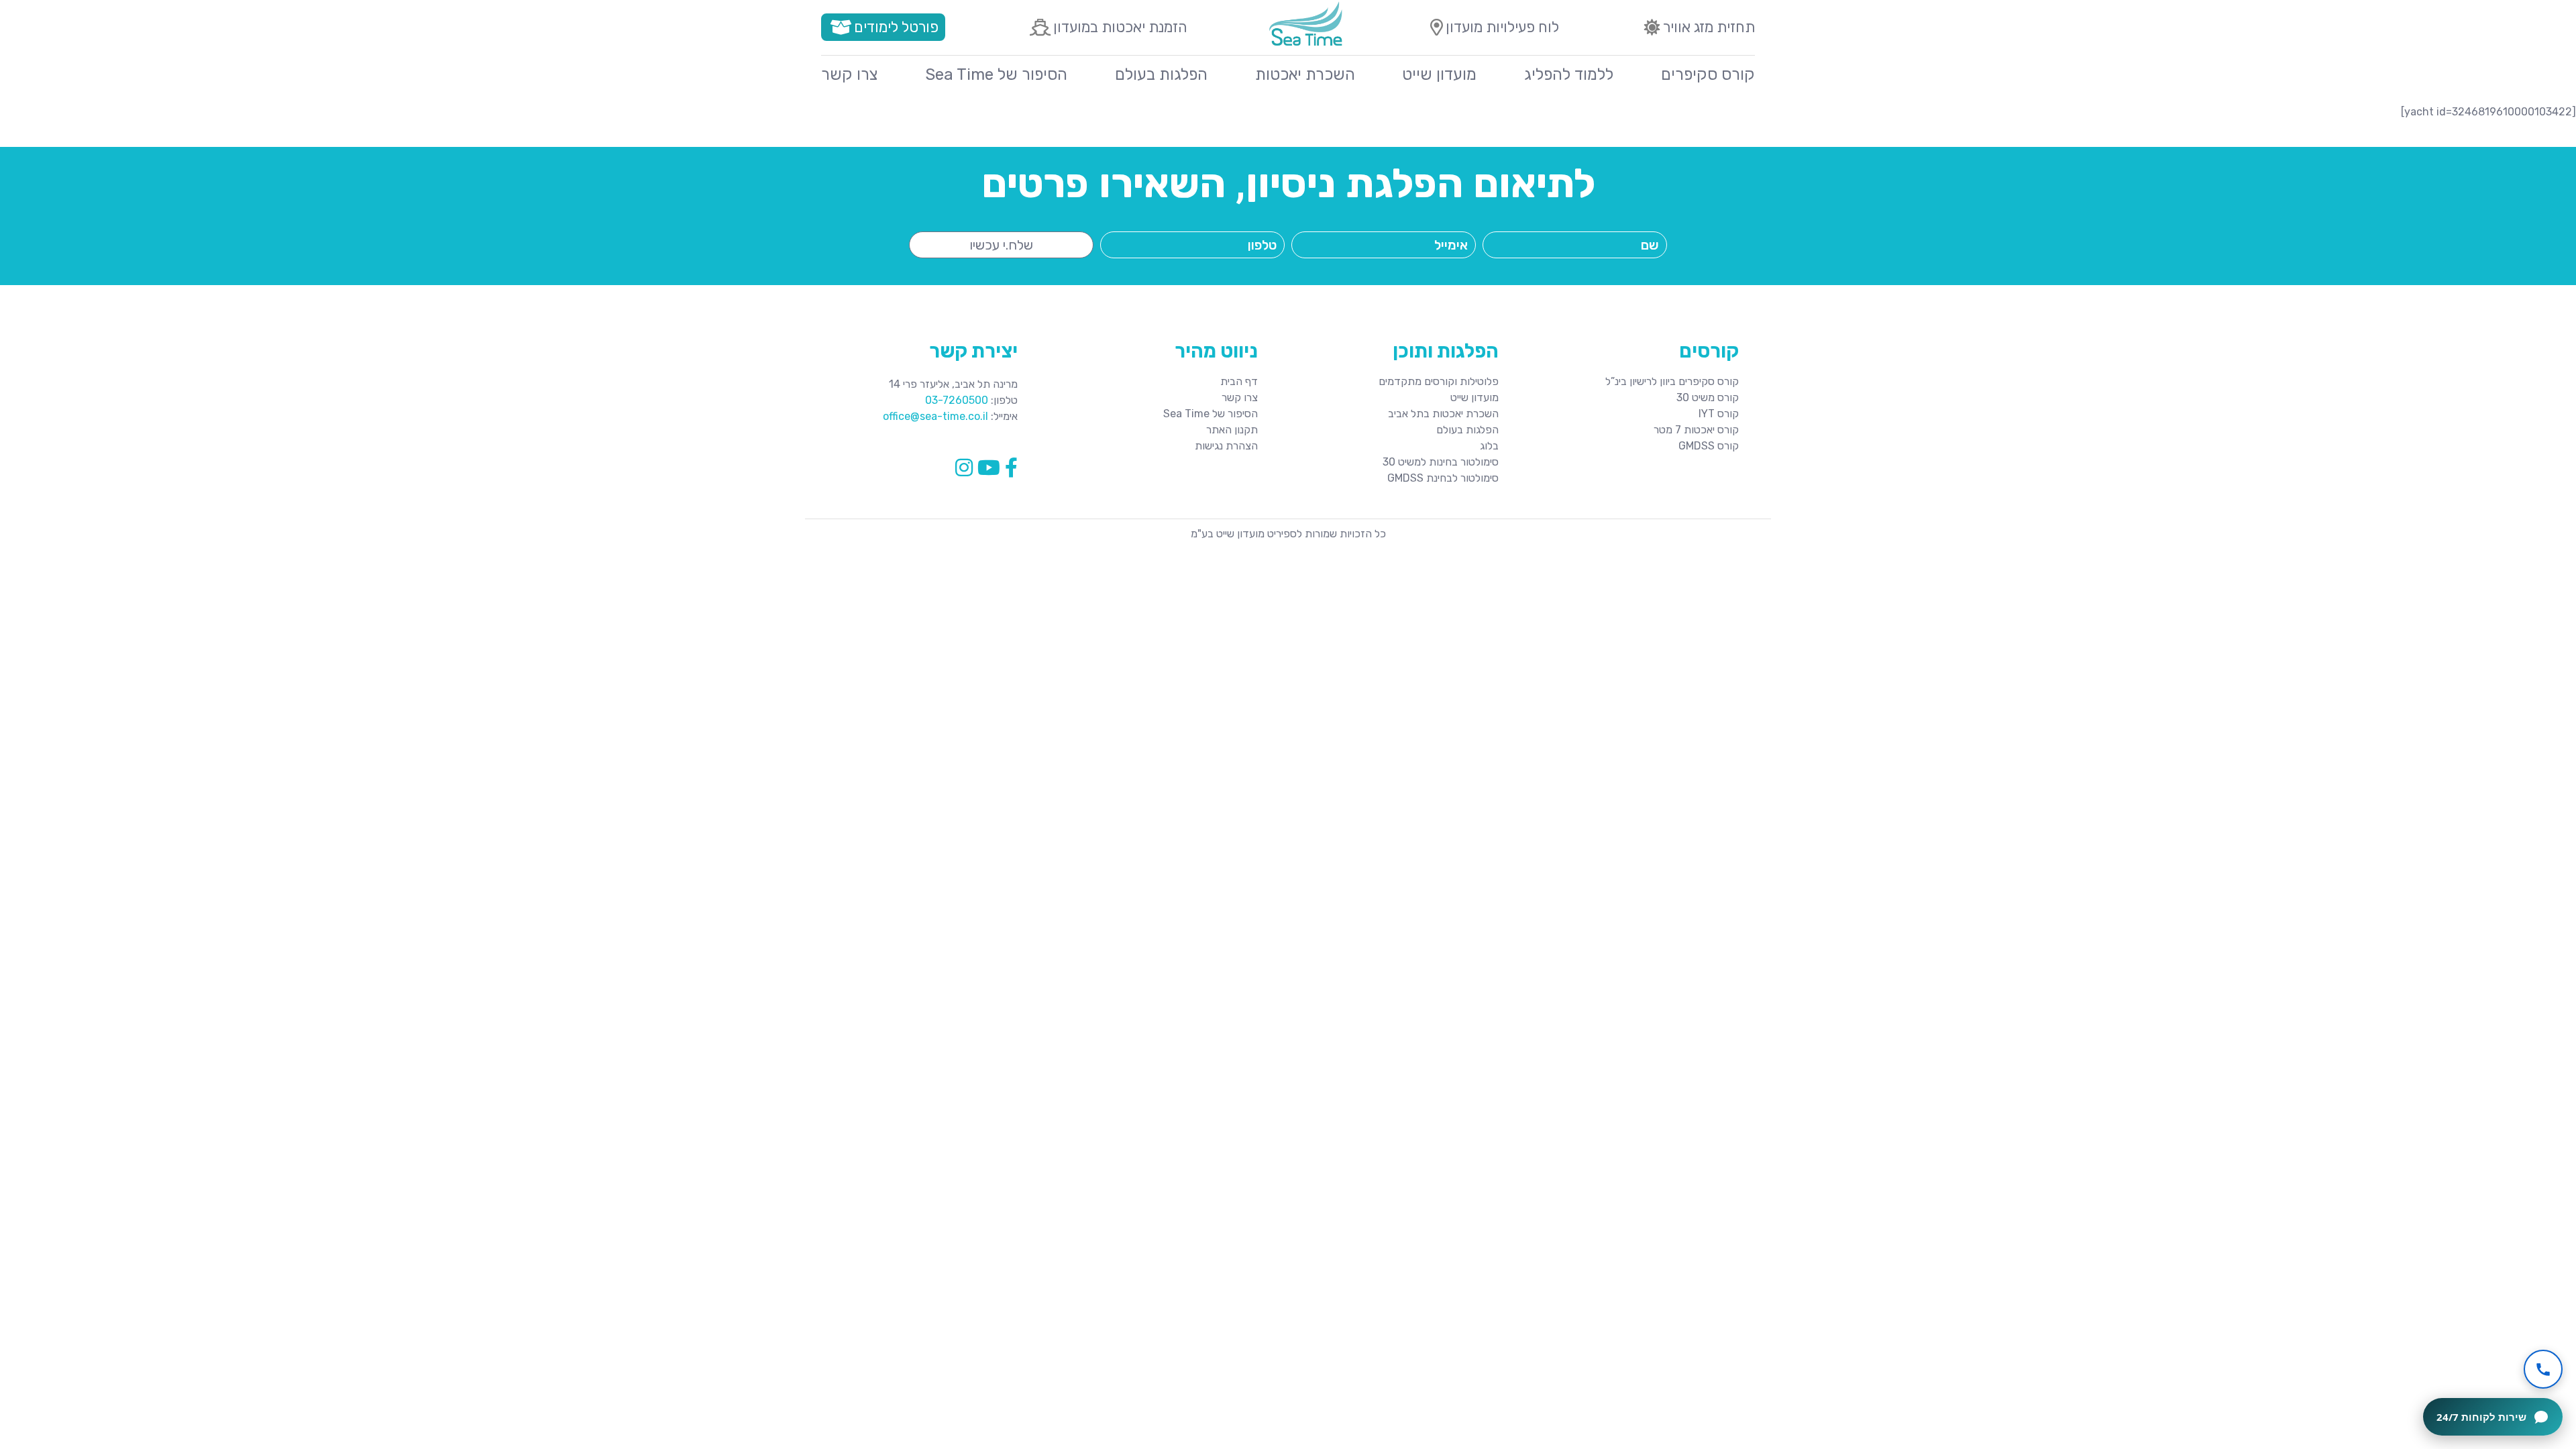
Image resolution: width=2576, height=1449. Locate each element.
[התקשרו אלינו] (2543, 1369)
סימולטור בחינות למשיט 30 (1441, 462)
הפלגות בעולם (1161, 74)
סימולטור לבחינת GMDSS (1443, 478)
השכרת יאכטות (1305, 74)
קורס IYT (1719, 414)
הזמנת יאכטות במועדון (1120, 27)
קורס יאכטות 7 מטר (1696, 430)
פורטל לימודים (896, 27)
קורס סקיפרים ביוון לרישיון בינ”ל (1672, 381)
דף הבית (1239, 381)
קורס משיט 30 (1708, 397)
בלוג (1489, 446)
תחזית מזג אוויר (1709, 27)
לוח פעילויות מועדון (1502, 27)
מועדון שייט (1439, 74)
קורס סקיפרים (1708, 74)
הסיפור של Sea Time (996, 74)
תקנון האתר (1232, 430)
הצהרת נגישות (1226, 446)
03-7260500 (957, 400)
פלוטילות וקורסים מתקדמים (1439, 381)
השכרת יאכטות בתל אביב (1443, 414)
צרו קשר (849, 74)
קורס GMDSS (1709, 446)
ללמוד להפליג (1569, 74)
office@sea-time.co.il (935, 416)
